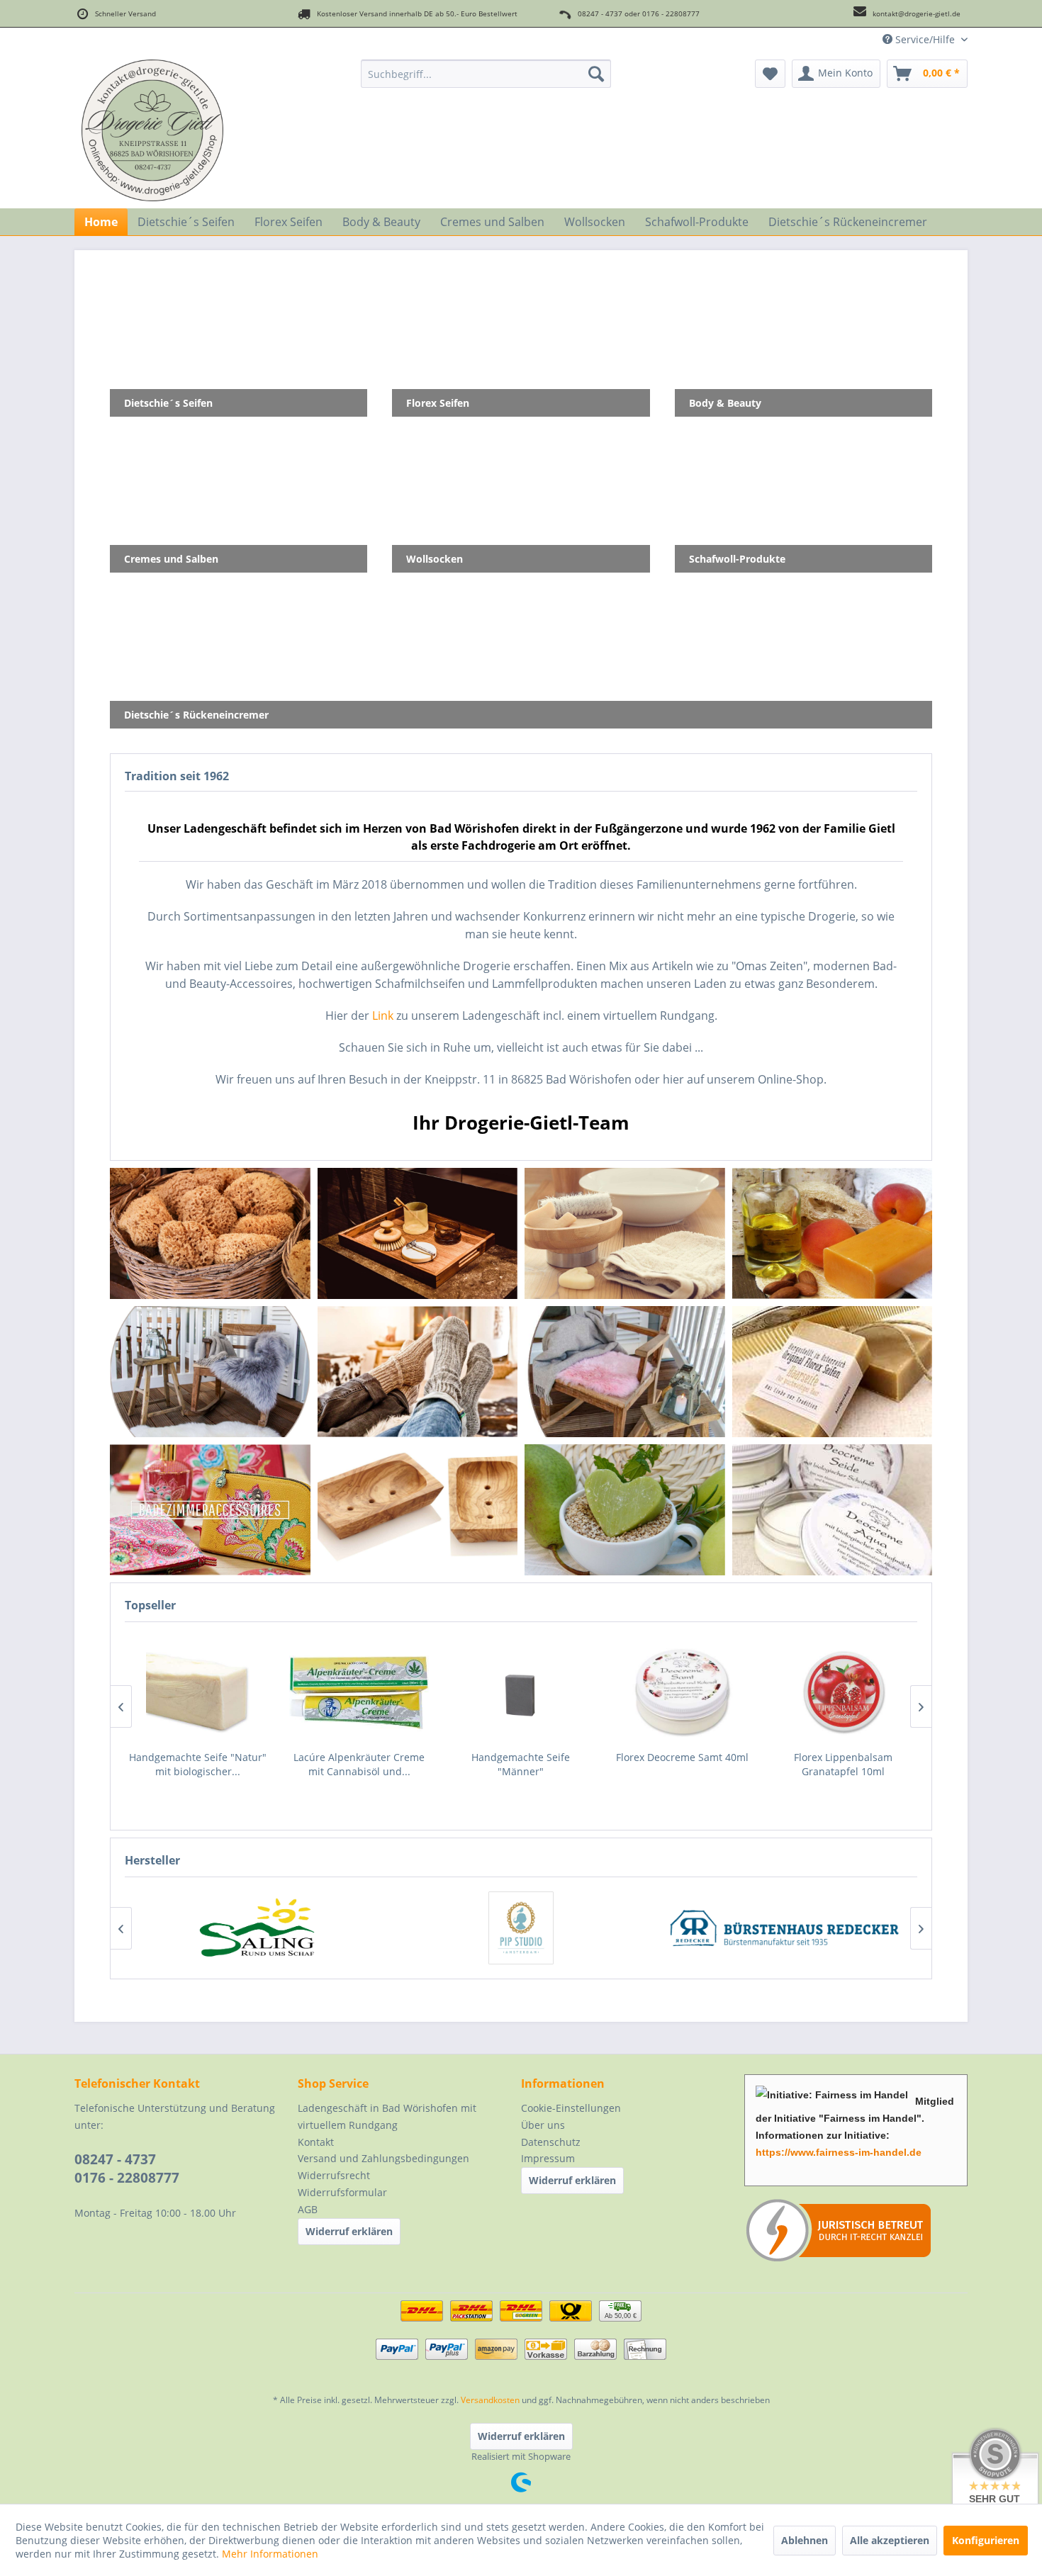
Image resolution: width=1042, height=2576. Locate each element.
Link (383, 1016)
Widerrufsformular (342, 2192)
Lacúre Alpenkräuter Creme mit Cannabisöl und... (197, 1764)
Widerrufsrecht (334, 2175)
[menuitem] (486, 74)
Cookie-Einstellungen (571, 2108)
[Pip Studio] (521, 1928)
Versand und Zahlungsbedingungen (383, 2158)
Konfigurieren (986, 2540)
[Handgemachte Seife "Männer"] (359, 1692)
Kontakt (316, 2142)
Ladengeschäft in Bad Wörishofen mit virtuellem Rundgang (387, 2116)
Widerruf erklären (349, 2231)
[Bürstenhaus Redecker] (785, 1928)
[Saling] (257, 1928)
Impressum (548, 2158)
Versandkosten (490, 2400)
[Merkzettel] (770, 74)
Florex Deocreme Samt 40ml (521, 1757)
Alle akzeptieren (890, 2540)
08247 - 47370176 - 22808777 (127, 2169)
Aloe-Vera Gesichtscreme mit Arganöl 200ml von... (843, 1764)
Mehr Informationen (270, 2554)
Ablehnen (805, 2540)
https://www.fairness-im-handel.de (839, 2152)
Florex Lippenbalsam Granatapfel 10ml (682, 1764)
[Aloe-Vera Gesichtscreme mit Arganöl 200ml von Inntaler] (844, 1692)
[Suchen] (596, 74)
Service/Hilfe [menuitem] (925, 39)
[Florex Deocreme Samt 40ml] (520, 1692)
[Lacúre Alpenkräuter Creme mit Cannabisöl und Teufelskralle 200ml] (198, 1692)
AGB (308, 2209)
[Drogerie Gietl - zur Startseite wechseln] (152, 130)
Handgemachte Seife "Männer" (359, 1764)
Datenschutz (551, 2142)
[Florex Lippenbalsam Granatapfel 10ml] (682, 1692)
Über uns (543, 2125)
